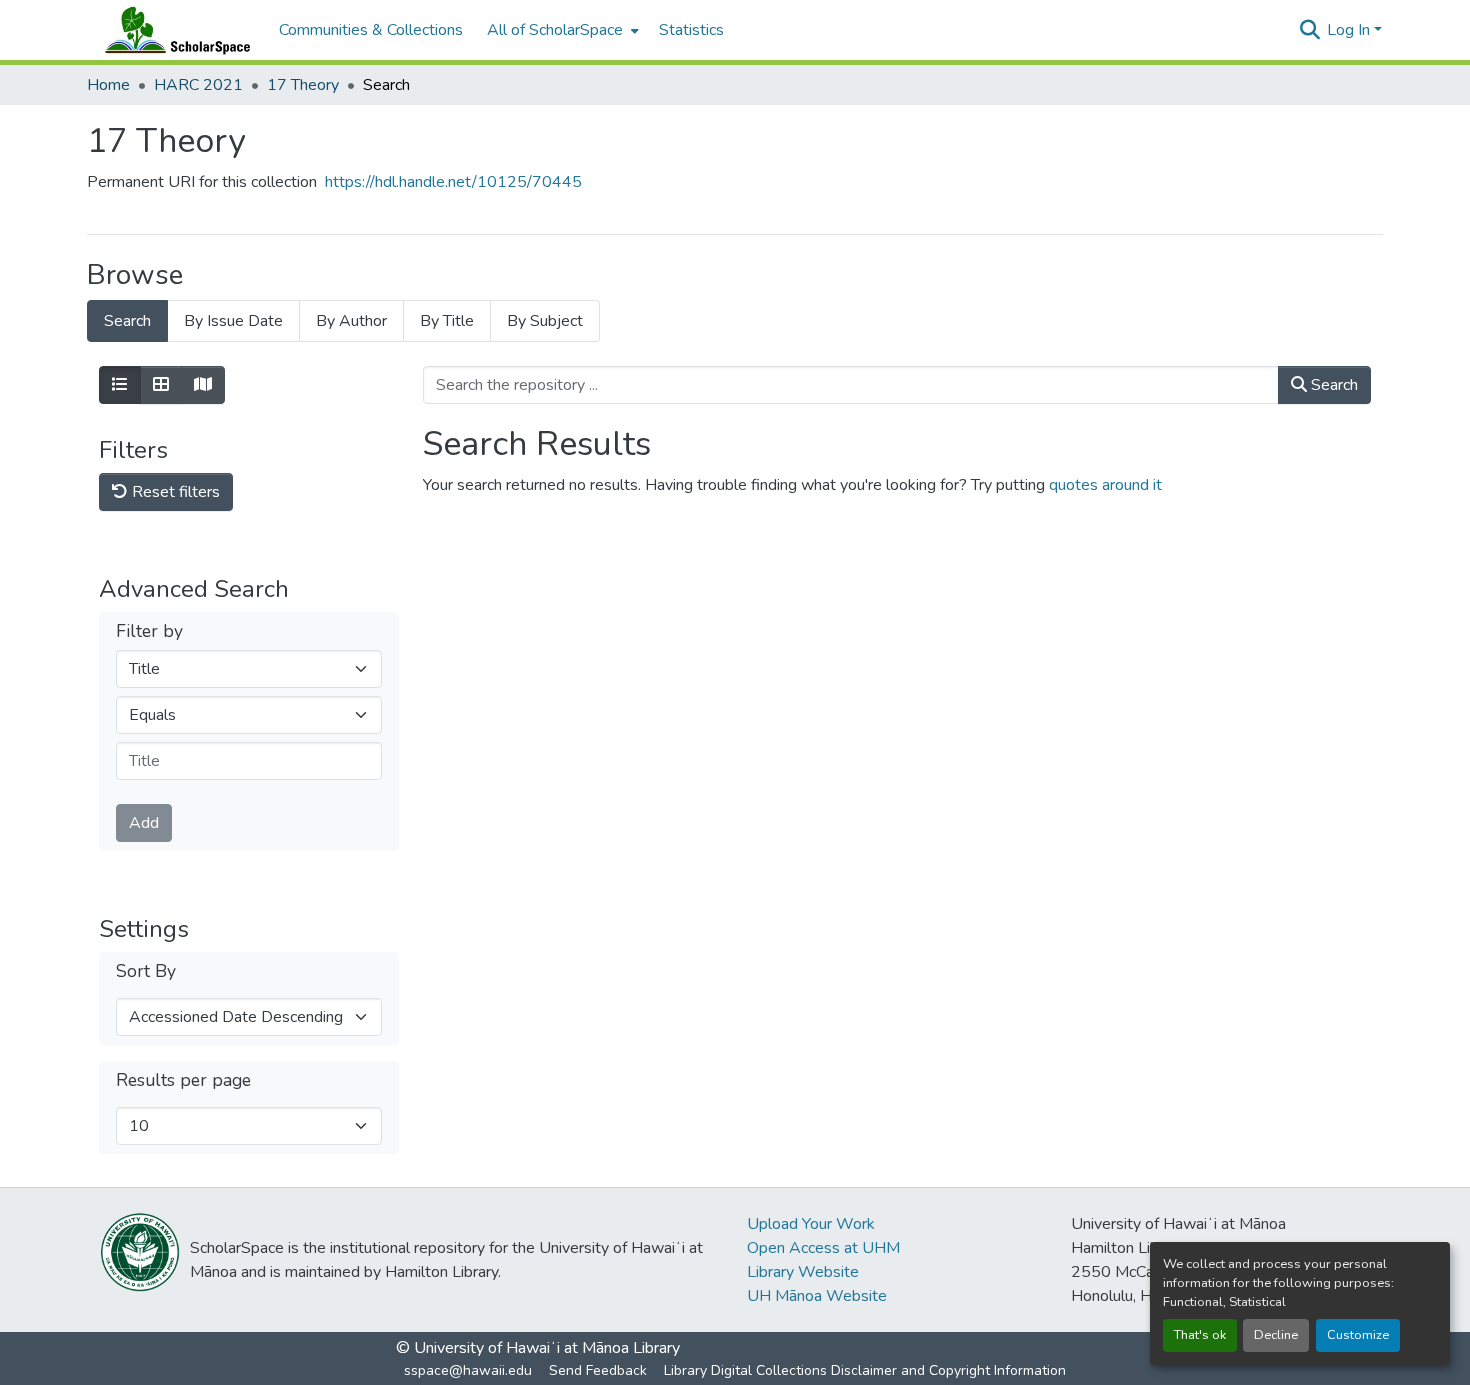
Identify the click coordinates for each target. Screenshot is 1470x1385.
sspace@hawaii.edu (468, 1370)
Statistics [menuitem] (691, 30)
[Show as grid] (161, 385)
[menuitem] (561, 30)
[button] (173, 30)
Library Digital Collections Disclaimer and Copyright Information (865, 1370)
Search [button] (1332, 385)
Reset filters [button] (174, 492)
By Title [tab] (447, 321)
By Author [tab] (351, 321)
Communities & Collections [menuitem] (371, 30)
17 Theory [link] (303, 85)
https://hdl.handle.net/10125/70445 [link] (453, 182)
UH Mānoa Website (817, 1296)
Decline (1276, 1335)
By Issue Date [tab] (233, 321)
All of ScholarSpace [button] (555, 30)
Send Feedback (598, 1370)
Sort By (146, 971)
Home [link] (108, 85)
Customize (1358, 1335)
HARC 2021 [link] (198, 85)
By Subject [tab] (545, 321)
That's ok (1200, 1335)
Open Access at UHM (823, 1248)
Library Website (803, 1272)
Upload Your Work (811, 1224)
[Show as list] (120, 385)
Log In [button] (1350, 30)
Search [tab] (127, 321)
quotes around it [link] (1105, 485)
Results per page (183, 1080)
